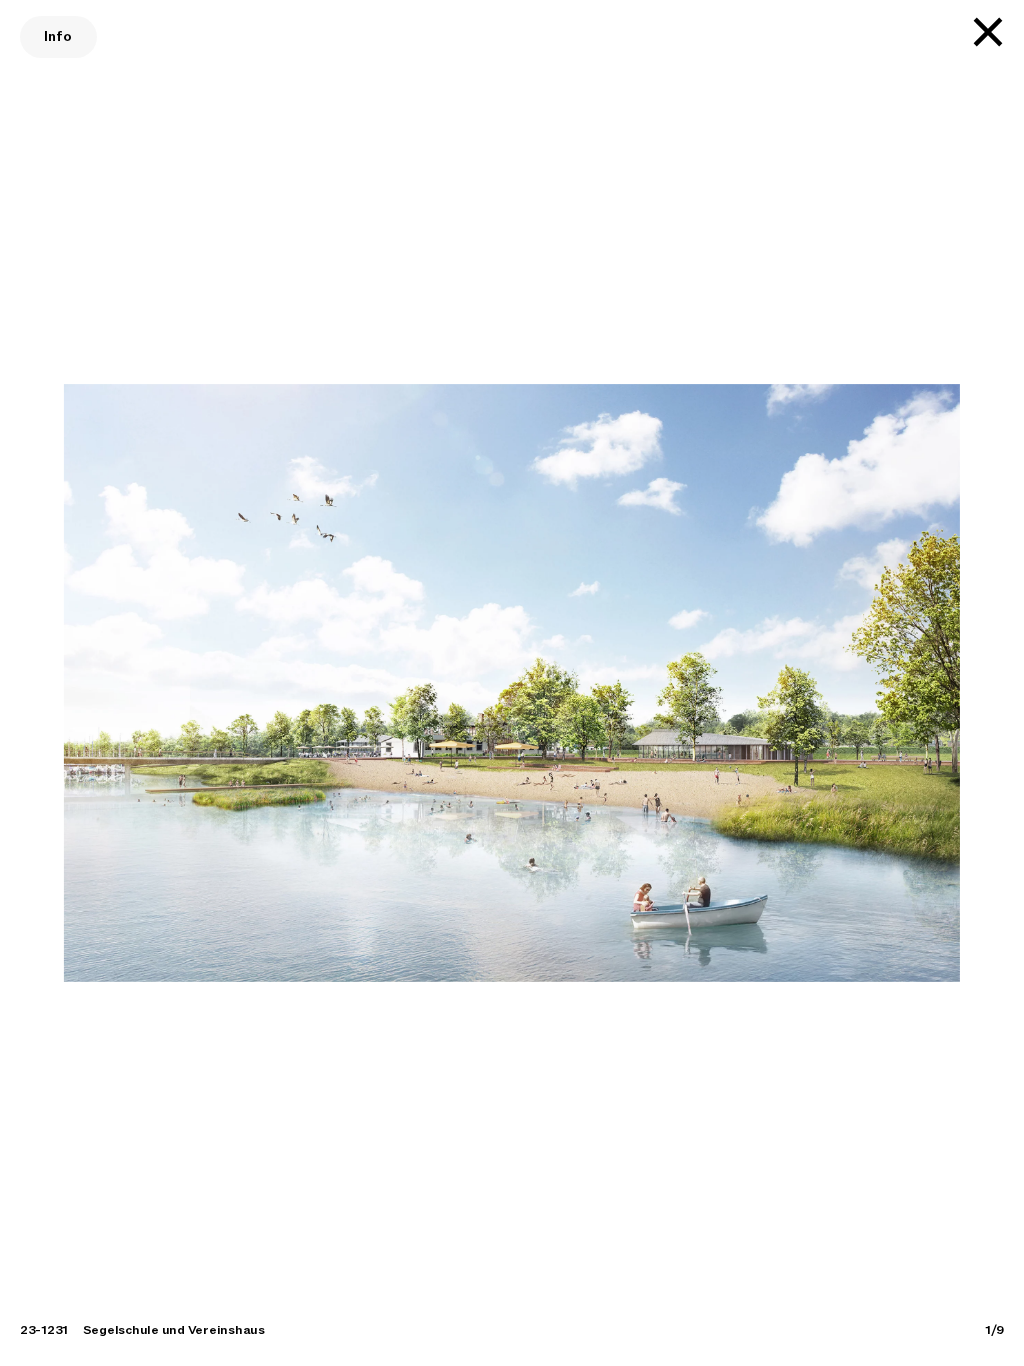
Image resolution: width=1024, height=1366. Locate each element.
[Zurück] (988, 32)
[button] (102, 683)
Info (58, 36)
